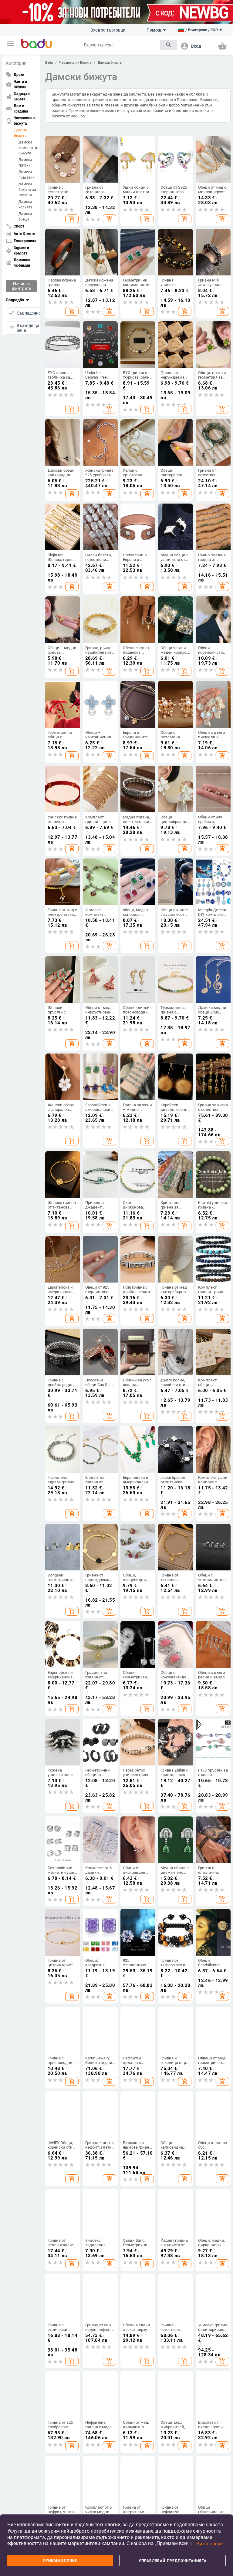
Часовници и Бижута (75, 63)
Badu (49, 63)
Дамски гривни (25, 163)
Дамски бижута (21, 133)
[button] (11, 44)
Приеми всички (60, 2561)
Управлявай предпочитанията (173, 2561)
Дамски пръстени (27, 175)
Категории (16, 63)
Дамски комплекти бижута (28, 148)
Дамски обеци (25, 217)
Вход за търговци (108, 30)
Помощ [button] (154, 30)
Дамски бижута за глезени (27, 190)
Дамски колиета (25, 204)
